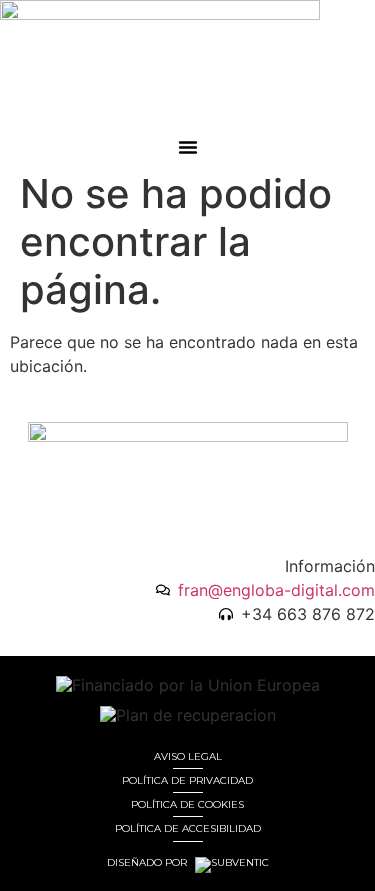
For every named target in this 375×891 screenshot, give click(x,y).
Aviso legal (188, 756)
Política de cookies (187, 804)
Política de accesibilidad (188, 828)
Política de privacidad (187, 780)
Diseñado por (148, 863)
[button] (188, 147)
